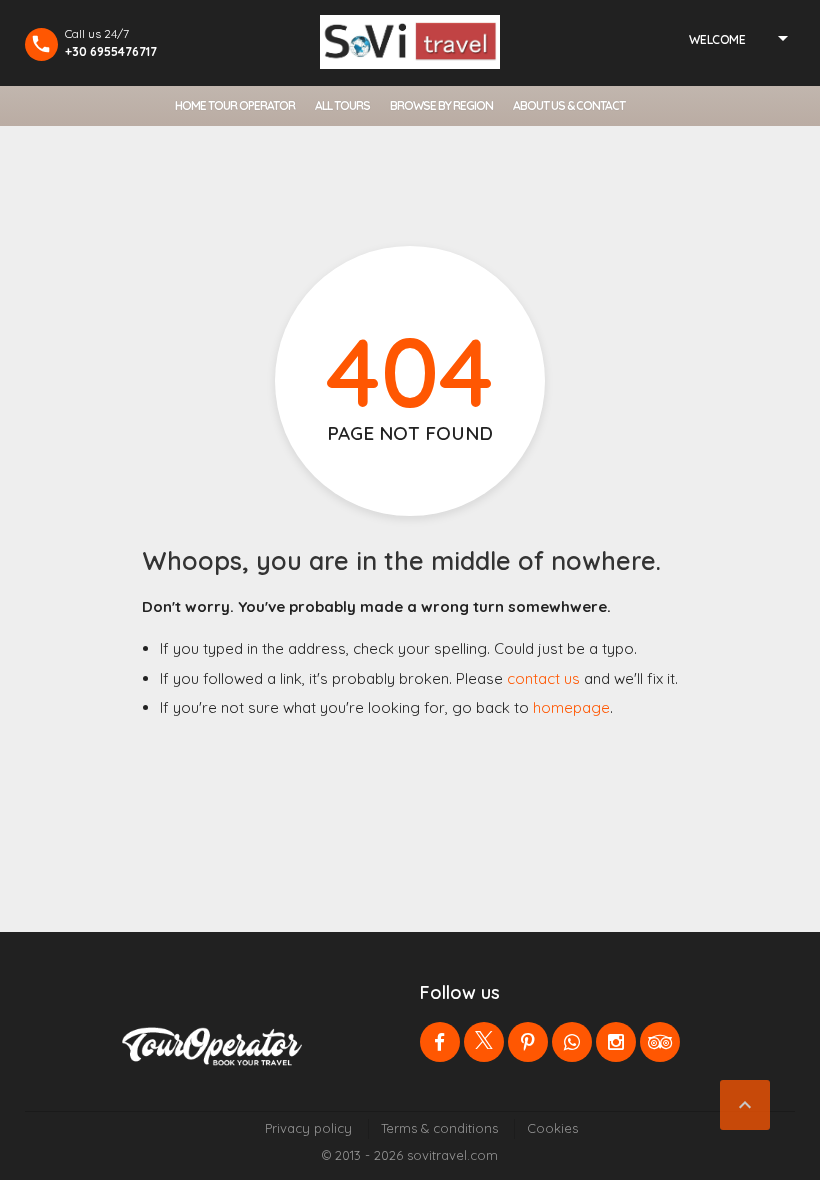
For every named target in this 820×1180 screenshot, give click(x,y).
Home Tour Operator (235, 105)
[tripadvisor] (660, 1042)
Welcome (717, 39)
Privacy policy (308, 1128)
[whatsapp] (572, 1042)
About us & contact (569, 105)
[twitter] (484, 1042)
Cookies (552, 1128)
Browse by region (441, 105)
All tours (342, 105)
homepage (571, 707)
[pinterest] (528, 1042)
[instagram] (616, 1042)
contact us (543, 678)
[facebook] (440, 1042)
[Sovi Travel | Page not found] (410, 42)
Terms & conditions (439, 1128)
